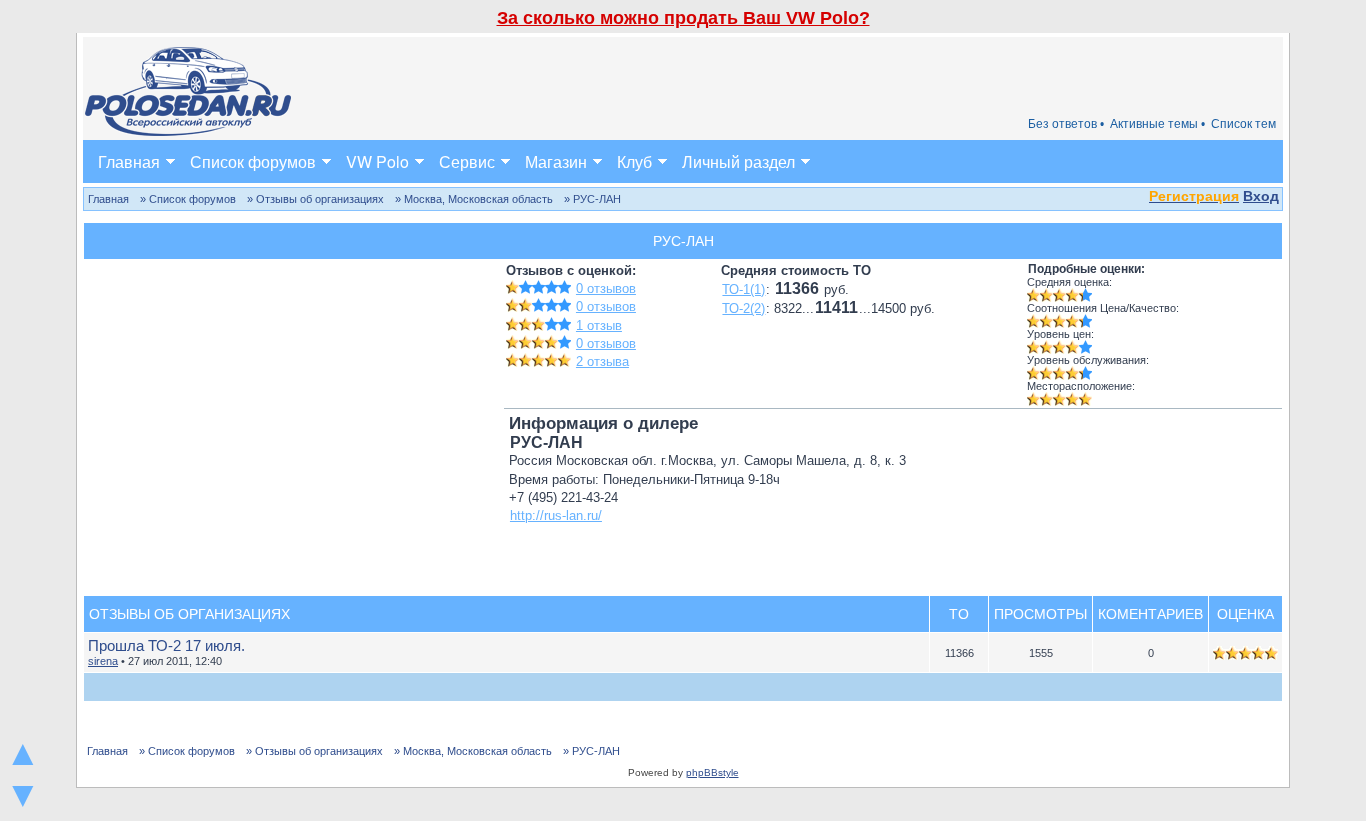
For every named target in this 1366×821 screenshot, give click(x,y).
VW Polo (377, 161)
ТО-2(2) (743, 308)
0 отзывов (606, 288)
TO (959, 614)
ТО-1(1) (743, 289)
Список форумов (253, 161)
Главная (129, 161)
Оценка (1245, 614)
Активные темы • (1157, 124)
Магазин (556, 161)
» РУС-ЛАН (592, 199)
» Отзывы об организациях (315, 199)
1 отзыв (599, 325)
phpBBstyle (712, 772)
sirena (103, 661)
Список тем (1243, 124)
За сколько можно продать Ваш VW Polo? (683, 18)
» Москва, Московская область (474, 199)
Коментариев (1150, 614)
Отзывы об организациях (189, 614)
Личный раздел (738, 161)
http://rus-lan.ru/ (556, 515)
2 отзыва (602, 361)
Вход (1261, 196)
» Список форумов (188, 199)
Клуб (634, 161)
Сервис (467, 161)
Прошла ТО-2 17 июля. (166, 645)
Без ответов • (1066, 124)
